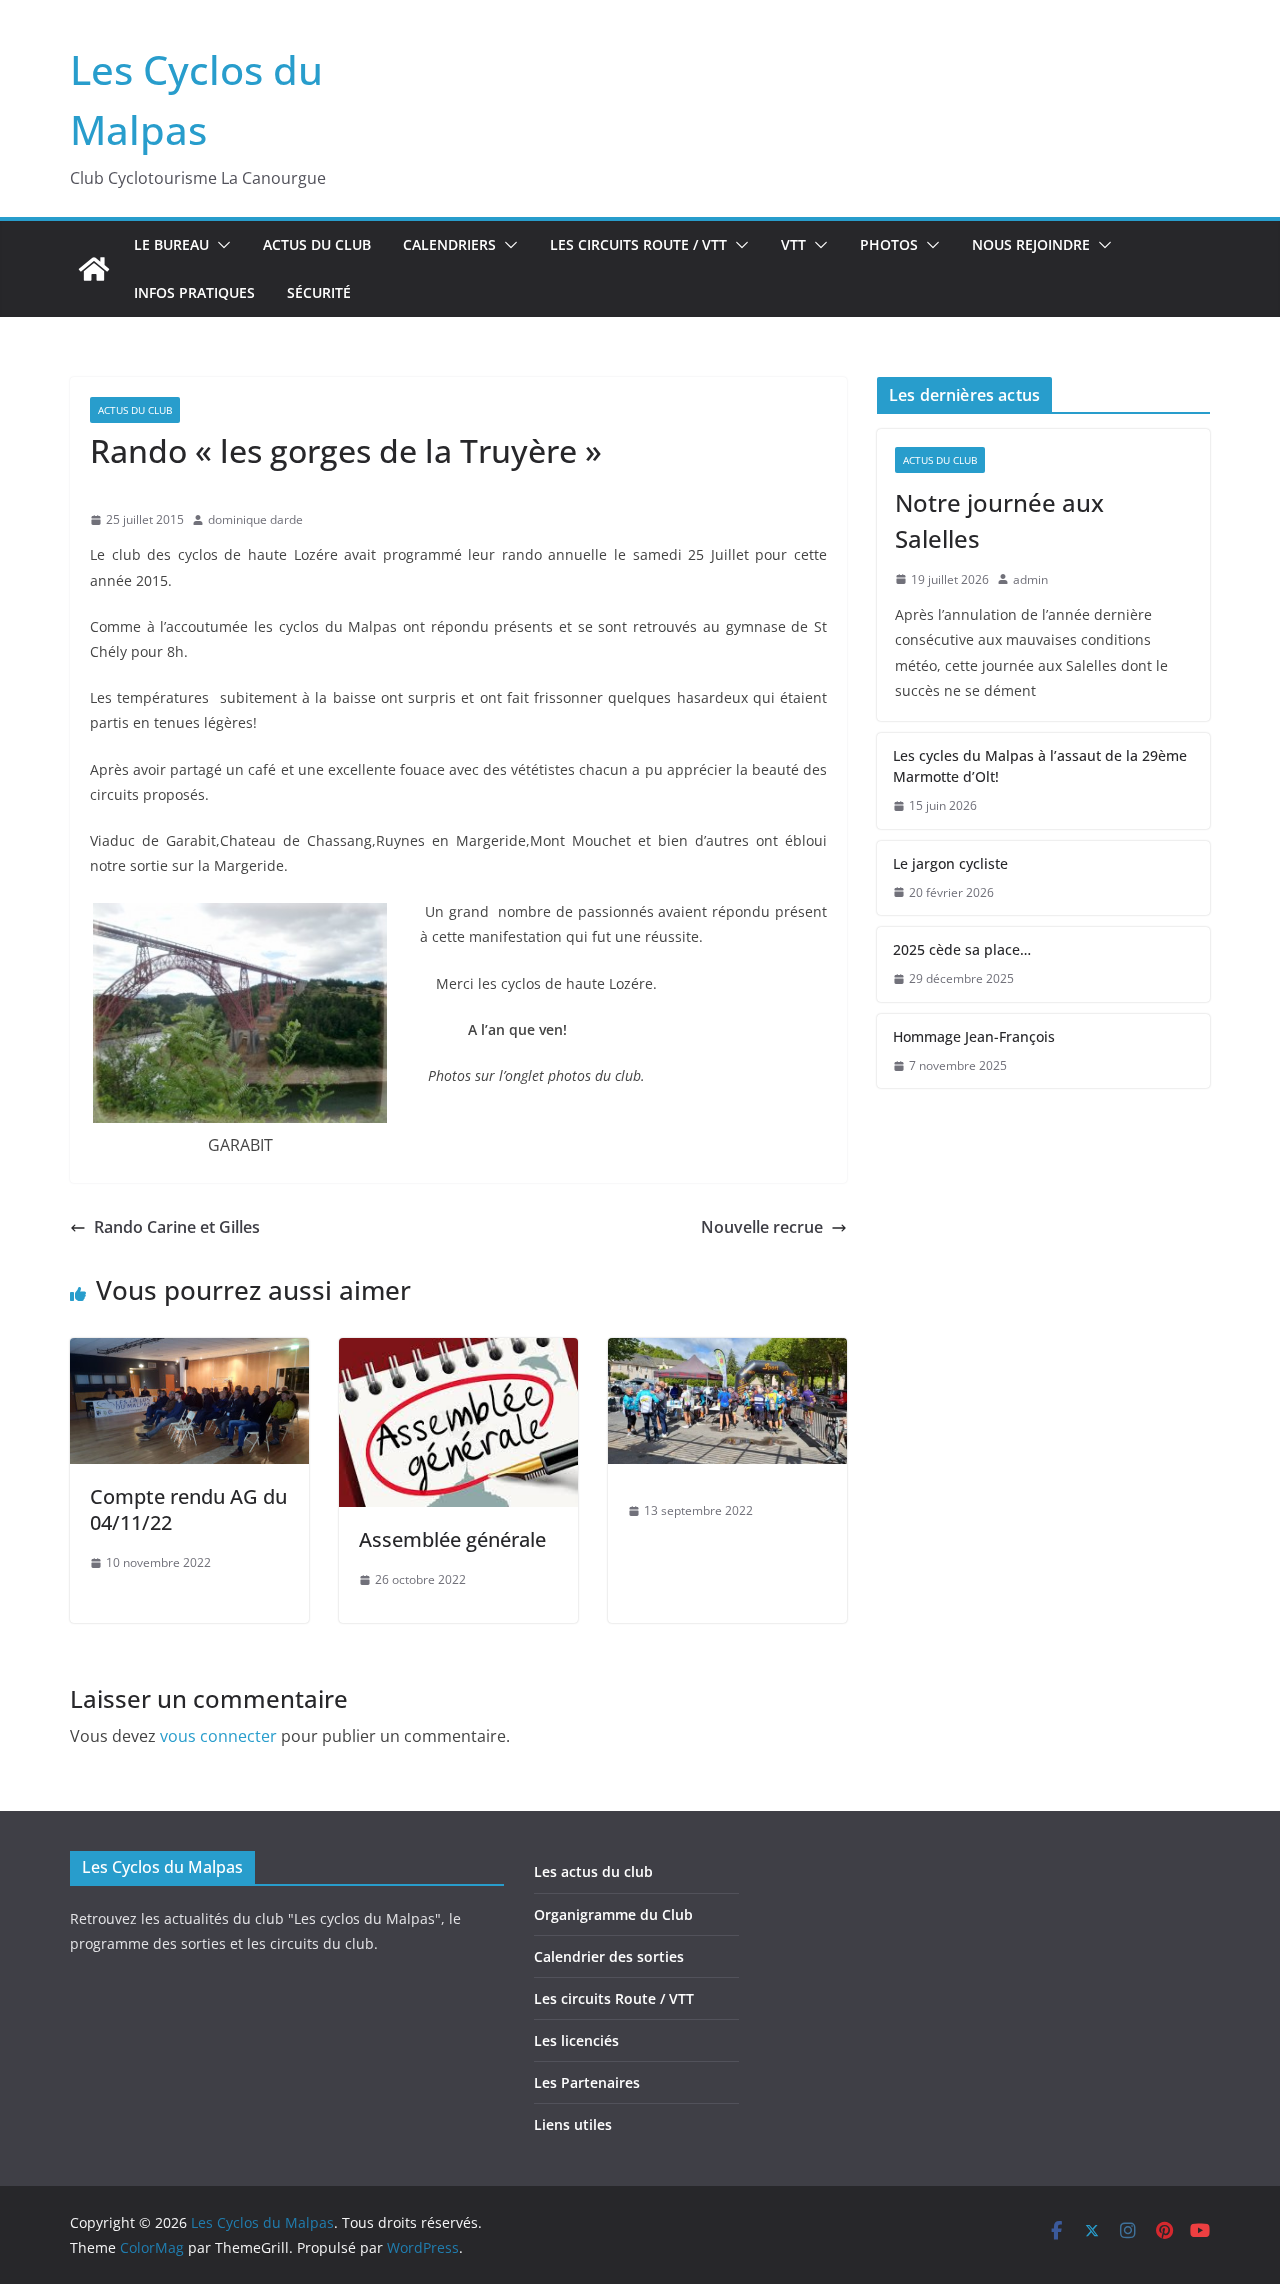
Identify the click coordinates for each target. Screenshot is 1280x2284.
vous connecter (218, 1736)
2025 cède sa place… (962, 949)
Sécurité (319, 292)
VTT (793, 244)
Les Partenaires (587, 2082)
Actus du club (317, 244)
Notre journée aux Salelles (999, 520)
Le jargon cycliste (950, 863)
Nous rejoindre (1031, 244)
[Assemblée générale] (458, 1352)
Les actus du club (593, 1871)
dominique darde (255, 519)
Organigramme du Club (613, 1914)
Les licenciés (576, 2040)
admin (1030, 579)
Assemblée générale (452, 1539)
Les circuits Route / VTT (638, 244)
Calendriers (449, 244)
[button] (220, 245)
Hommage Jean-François (974, 1036)
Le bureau (171, 244)
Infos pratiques (194, 292)
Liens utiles (573, 2124)
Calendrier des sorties (609, 1956)
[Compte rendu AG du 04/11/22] (189, 1352)
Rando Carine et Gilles (177, 1227)
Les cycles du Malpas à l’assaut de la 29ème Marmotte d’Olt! (1040, 766)
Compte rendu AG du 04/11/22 (188, 1509)
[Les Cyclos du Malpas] (94, 269)
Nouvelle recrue (762, 1227)
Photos (889, 244)
